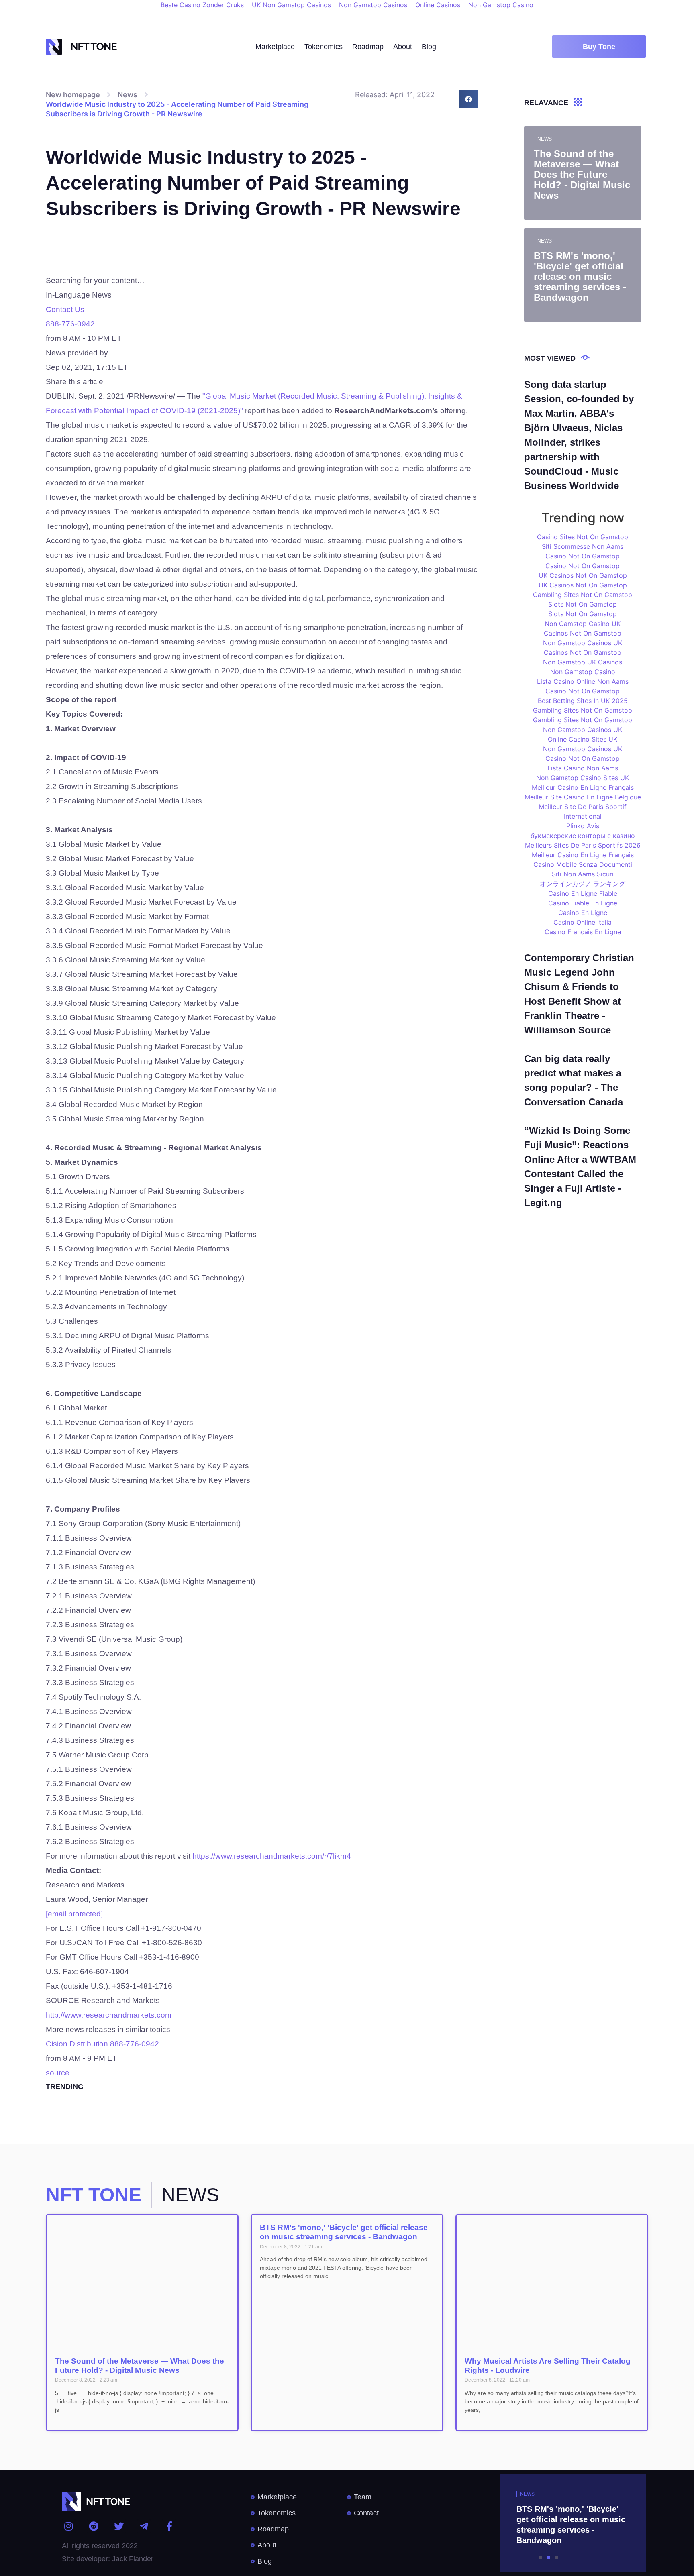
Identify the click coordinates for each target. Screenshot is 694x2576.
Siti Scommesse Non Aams (583, 546)
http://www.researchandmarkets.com (109, 2015)
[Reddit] (94, 2526)
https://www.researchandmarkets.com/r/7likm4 (272, 1856)
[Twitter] (119, 2526)
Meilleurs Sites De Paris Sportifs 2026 (583, 845)
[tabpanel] (549, 2523)
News (128, 95)
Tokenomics (324, 47)
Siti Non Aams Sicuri (583, 874)
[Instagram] (69, 2526)
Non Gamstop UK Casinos (583, 662)
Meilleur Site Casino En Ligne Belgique (583, 797)
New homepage (73, 95)
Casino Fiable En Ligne (583, 903)
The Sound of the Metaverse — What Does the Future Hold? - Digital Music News (140, 2366)
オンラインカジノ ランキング (583, 884)
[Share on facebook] (468, 99)
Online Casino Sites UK (583, 739)
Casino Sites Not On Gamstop (583, 537)
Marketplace (275, 47)
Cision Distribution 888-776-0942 (102, 2044)
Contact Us (65, 309)
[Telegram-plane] (144, 2526)
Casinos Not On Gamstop (583, 633)
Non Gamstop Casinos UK (583, 643)
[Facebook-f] (169, 2526)
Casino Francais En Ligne (583, 932)
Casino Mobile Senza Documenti (583, 864)
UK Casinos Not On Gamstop (583, 575)
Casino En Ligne (583, 913)
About (403, 47)
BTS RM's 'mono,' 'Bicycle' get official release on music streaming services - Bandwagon (344, 2232)
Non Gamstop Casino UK (583, 624)
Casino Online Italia (583, 922)
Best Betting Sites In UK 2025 (583, 701)
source (58, 2073)
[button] (599, 47)
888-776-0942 (70, 324)
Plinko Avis (583, 826)
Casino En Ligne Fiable (583, 893)
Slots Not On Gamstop (583, 604)
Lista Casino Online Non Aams (583, 681)
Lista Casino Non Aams (583, 768)
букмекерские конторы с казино (583, 836)
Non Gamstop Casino (583, 672)
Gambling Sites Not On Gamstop (583, 595)
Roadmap (368, 47)
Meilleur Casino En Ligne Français (583, 787)
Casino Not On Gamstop (583, 556)
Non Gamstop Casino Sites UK (583, 778)
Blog (429, 47)
